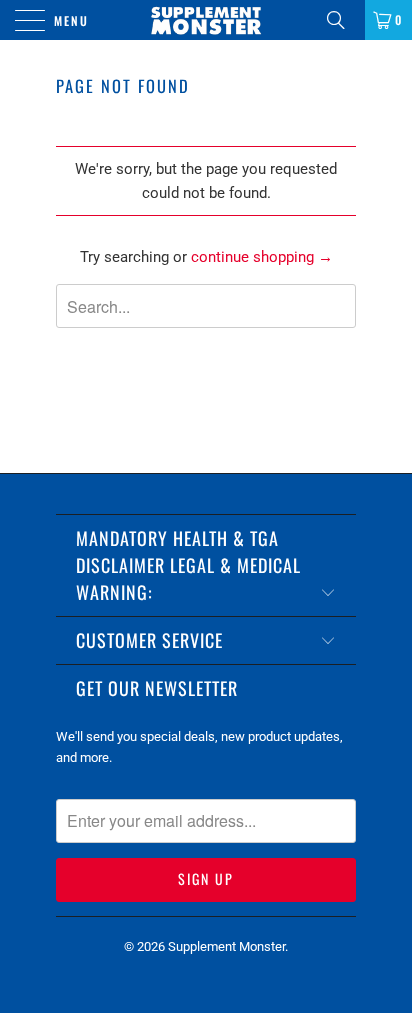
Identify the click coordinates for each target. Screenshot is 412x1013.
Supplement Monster (226, 946)
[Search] (343, 20)
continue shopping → (262, 257)
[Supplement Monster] (206, 20)
